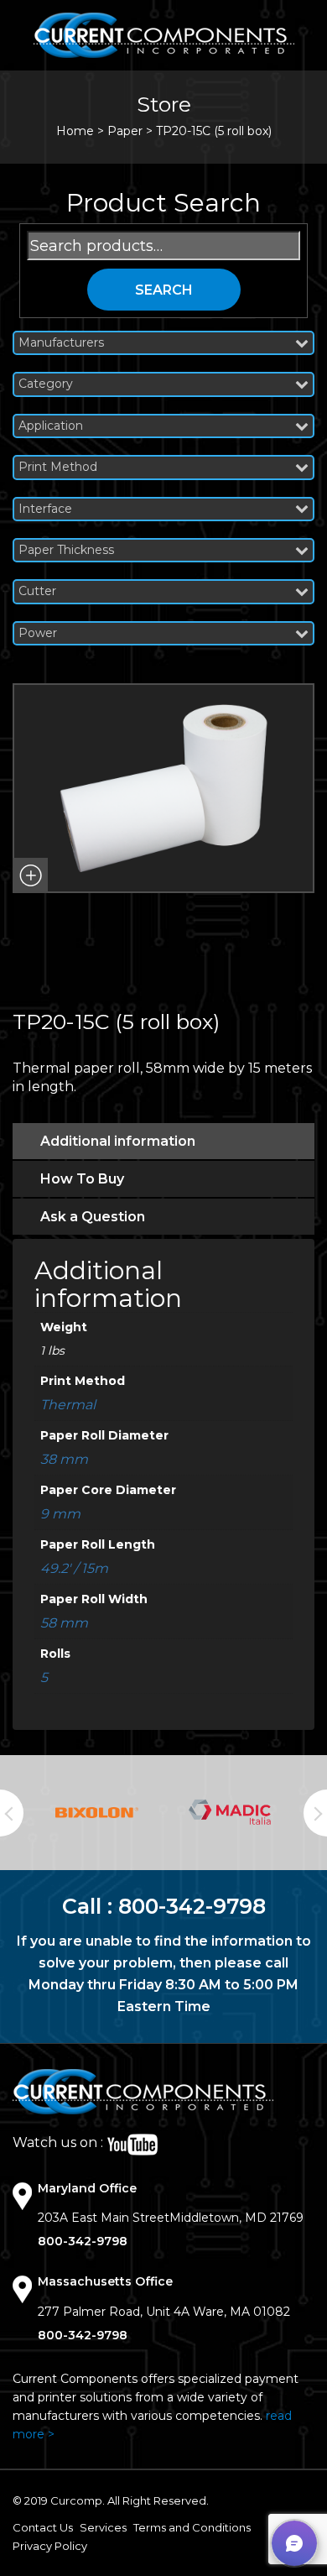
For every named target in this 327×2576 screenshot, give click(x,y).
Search (164, 290)
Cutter (37, 591)
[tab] (163, 1141)
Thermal (68, 1405)
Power (38, 633)
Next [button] (315, 1813)
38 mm (64, 1459)
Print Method (58, 467)
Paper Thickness (66, 550)
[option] (97, 1813)
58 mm (64, 1623)
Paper (125, 131)
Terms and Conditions (192, 2527)
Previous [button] (12, 1813)
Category (46, 384)
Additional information (118, 1141)
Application (51, 426)
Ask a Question (93, 1217)
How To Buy (82, 1179)
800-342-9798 (192, 1906)
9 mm (60, 1514)
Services (103, 2527)
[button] (30, 875)
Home (75, 131)
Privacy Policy (50, 2546)
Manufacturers (61, 343)
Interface (45, 509)
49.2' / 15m (74, 1568)
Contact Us (43, 2527)
